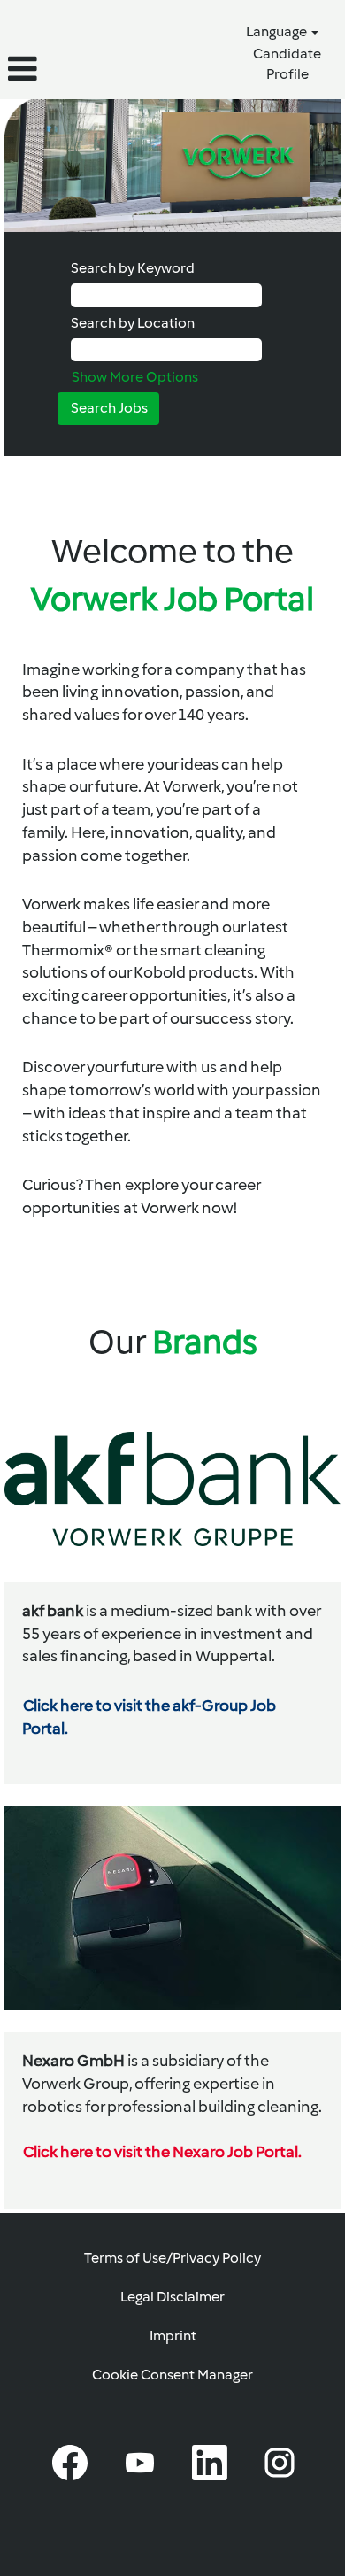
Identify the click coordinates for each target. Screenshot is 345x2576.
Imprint (173, 2336)
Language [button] (278, 31)
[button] (57, 69)
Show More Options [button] (135, 377)
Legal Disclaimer (172, 2297)
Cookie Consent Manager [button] (172, 2375)
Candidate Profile (287, 64)
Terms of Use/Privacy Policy (172, 2258)
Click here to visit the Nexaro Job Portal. (162, 2152)
